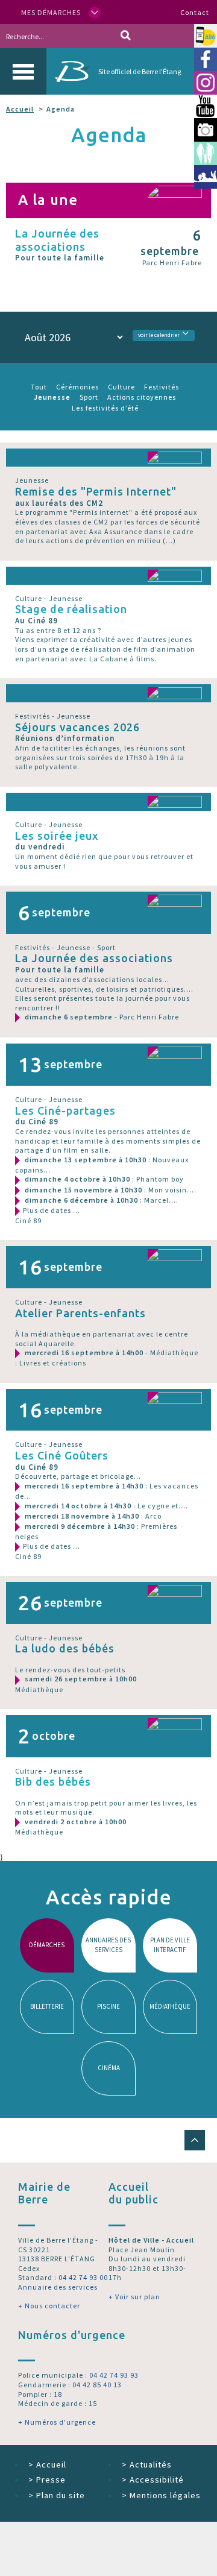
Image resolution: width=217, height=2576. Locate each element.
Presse (47, 2480)
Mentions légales (161, 2495)
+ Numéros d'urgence (57, 2422)
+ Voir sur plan (134, 2297)
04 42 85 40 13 (97, 2385)
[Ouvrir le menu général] (23, 71)
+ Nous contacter (49, 2306)
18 (58, 2394)
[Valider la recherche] (126, 36)
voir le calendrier (159, 335)
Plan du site (57, 2495)
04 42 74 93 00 (83, 2277)
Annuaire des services (58, 2287)
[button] (195, 2140)
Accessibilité (153, 2480)
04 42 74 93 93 (114, 2375)
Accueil (20, 109)
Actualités (147, 2464)
